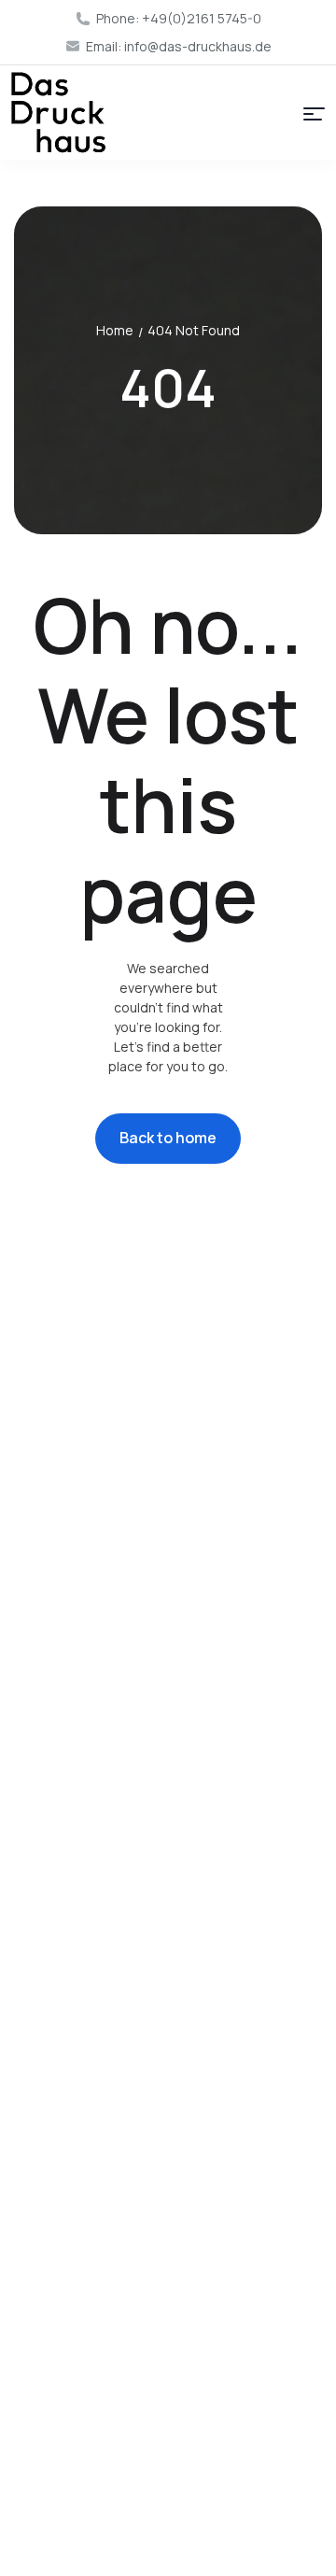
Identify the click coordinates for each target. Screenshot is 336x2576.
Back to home (168, 1138)
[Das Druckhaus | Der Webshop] (58, 113)
